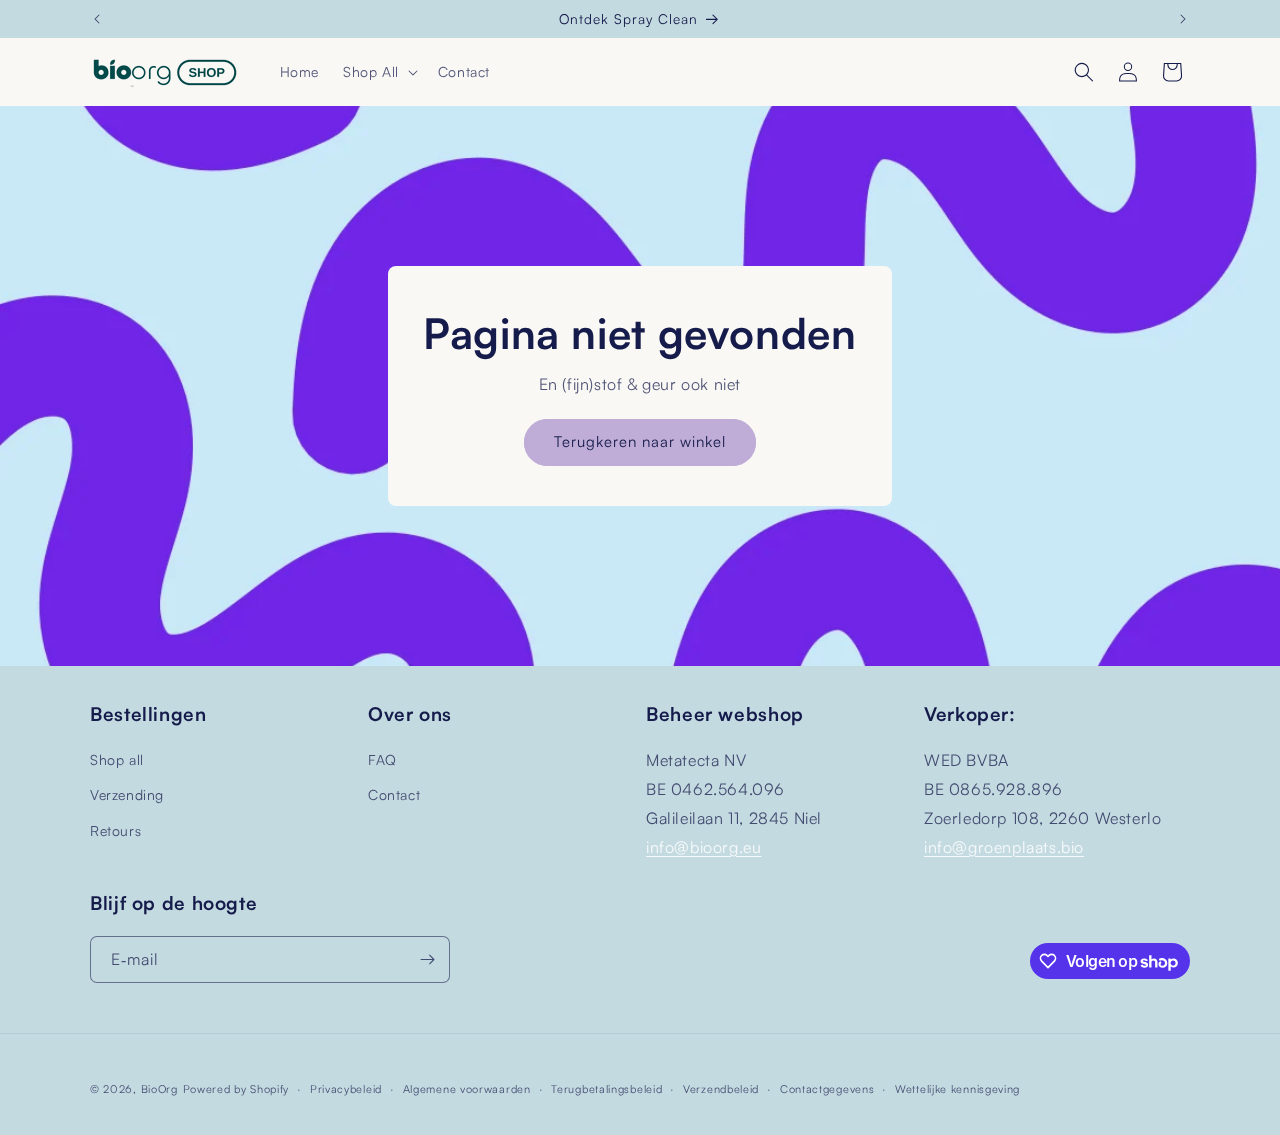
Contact (394, 794)
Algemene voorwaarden (467, 1089)
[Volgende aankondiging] (1183, 19)
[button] (378, 72)
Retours (115, 830)
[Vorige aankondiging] (97, 19)
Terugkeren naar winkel (640, 441)
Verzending (127, 794)
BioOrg (159, 1089)
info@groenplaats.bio (1004, 847)
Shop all (117, 759)
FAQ (382, 759)
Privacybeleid (346, 1089)
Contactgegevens (827, 1089)
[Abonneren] (427, 959)
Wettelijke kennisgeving (957, 1089)
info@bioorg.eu (703, 847)
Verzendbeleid (721, 1089)
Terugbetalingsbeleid (606, 1089)
